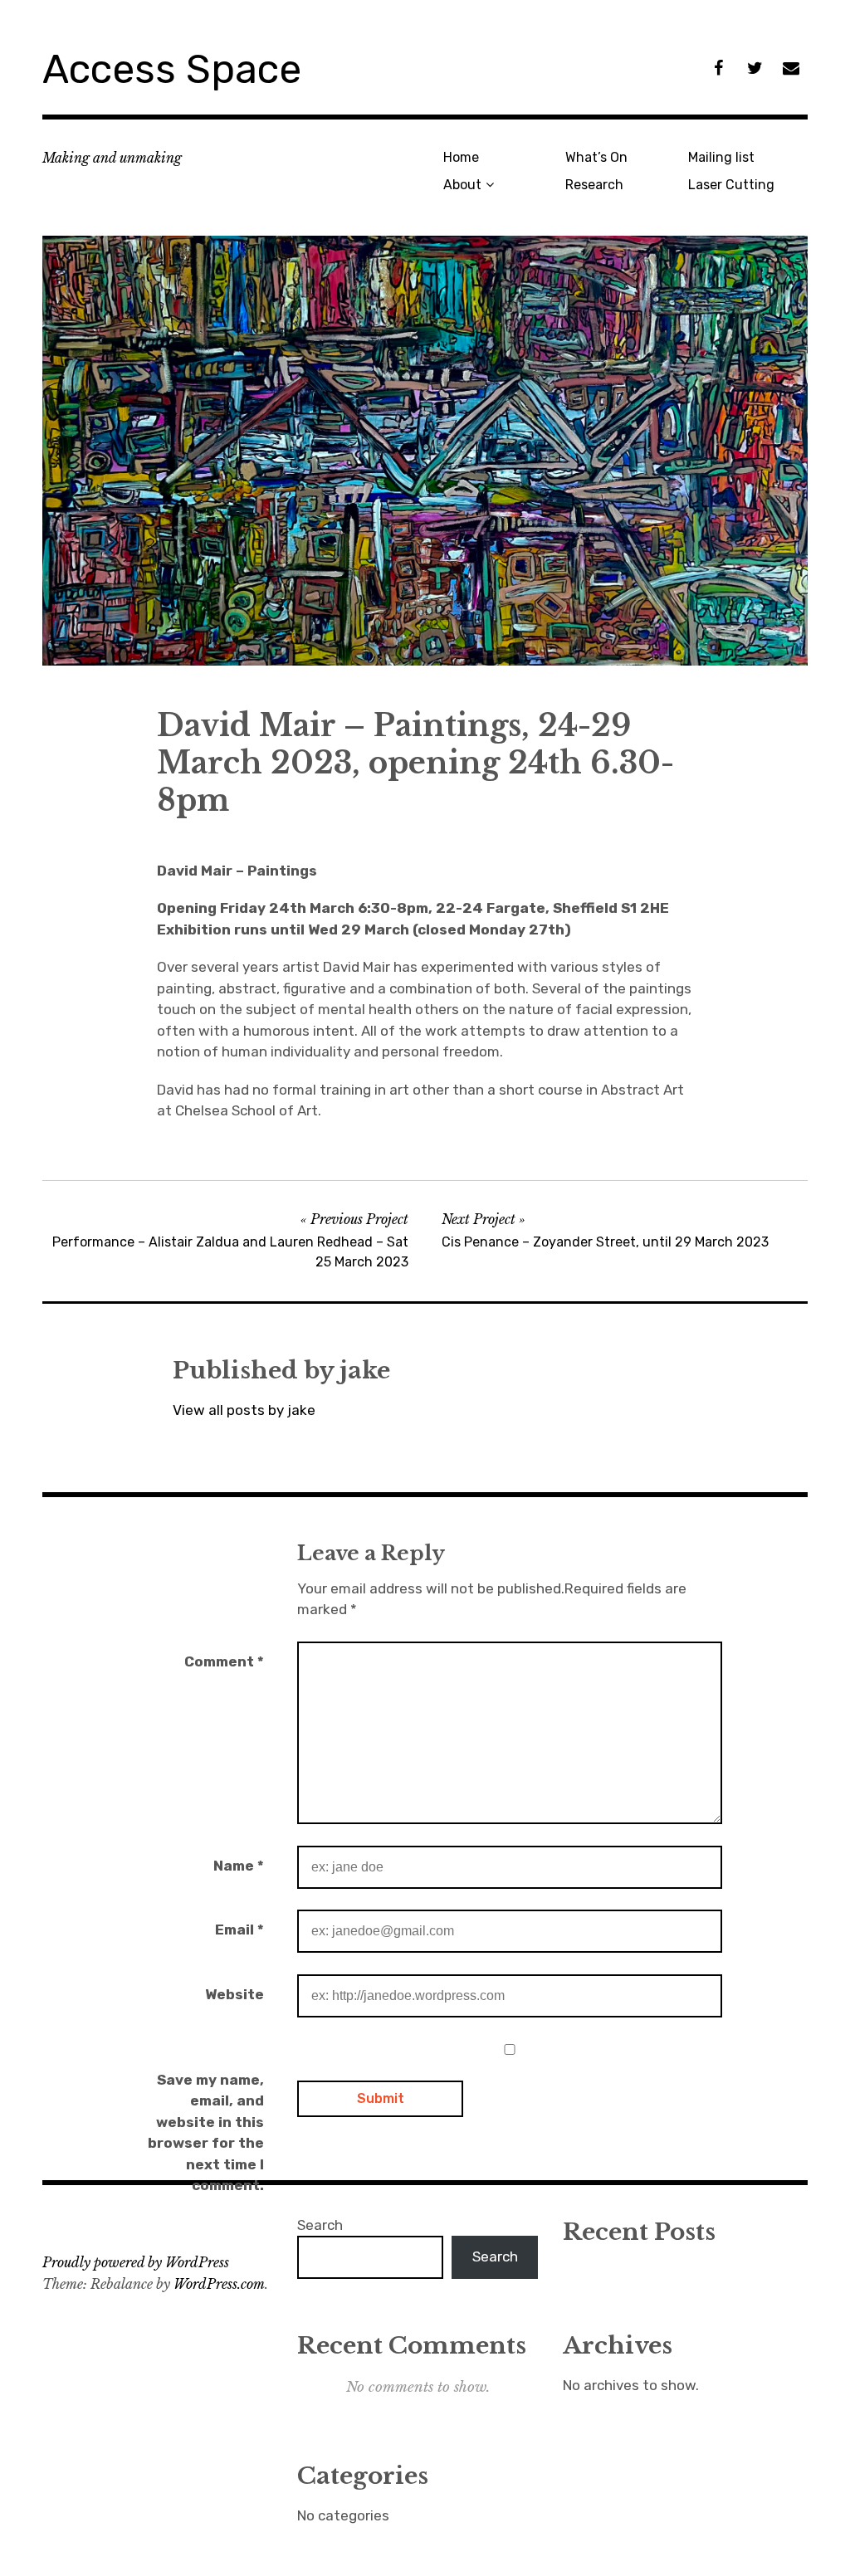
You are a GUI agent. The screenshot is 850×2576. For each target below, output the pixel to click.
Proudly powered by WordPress (136, 2262)
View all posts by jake (244, 1410)
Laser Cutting (731, 185)
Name (239, 1866)
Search (320, 2225)
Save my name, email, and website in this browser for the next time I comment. (206, 2133)
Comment (224, 1661)
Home (461, 157)
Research (594, 185)
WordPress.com (219, 2284)
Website (234, 1994)
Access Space (172, 69)
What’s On (596, 157)
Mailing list (721, 157)
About (462, 185)
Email (239, 1930)
